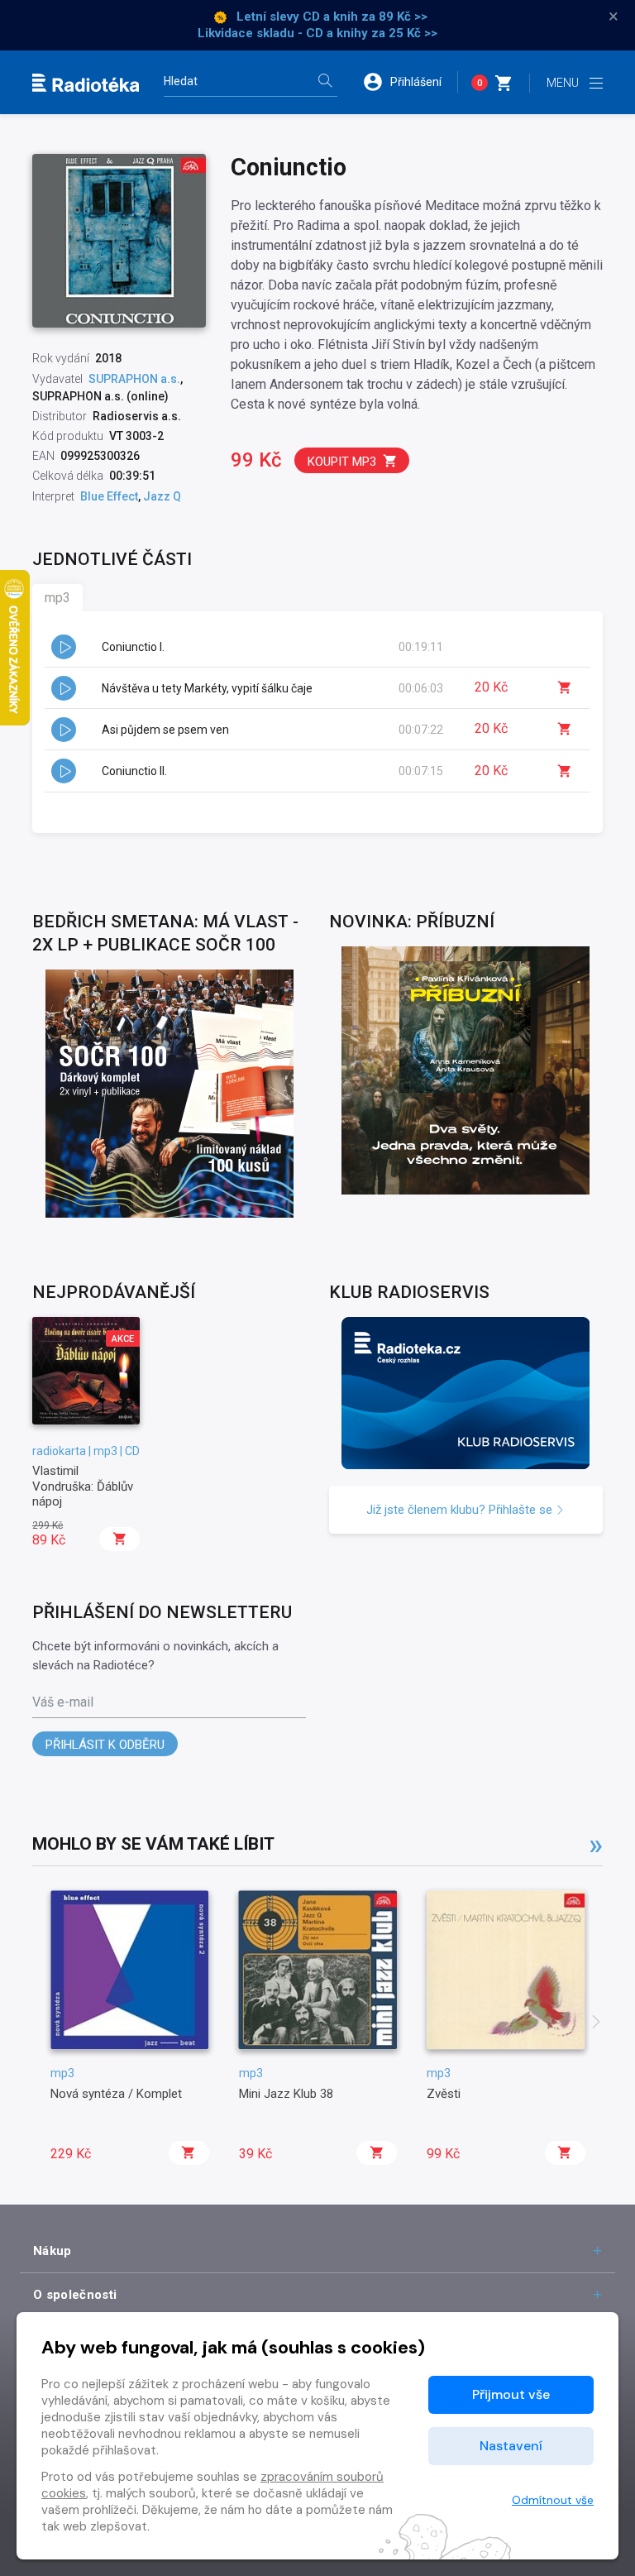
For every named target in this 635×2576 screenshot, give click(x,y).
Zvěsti (444, 2094)
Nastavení (511, 2446)
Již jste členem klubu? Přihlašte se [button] (461, 1510)
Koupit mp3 (342, 462)
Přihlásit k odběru (105, 1745)
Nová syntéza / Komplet (116, 2094)
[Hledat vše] (325, 82)
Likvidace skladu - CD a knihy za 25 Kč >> (317, 33)
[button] (410, 82)
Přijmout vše (511, 2394)
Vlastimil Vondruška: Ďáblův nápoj (83, 1486)
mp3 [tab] (57, 598)
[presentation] (596, 2023)
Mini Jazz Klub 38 (286, 2094)
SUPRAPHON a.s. (134, 379)
